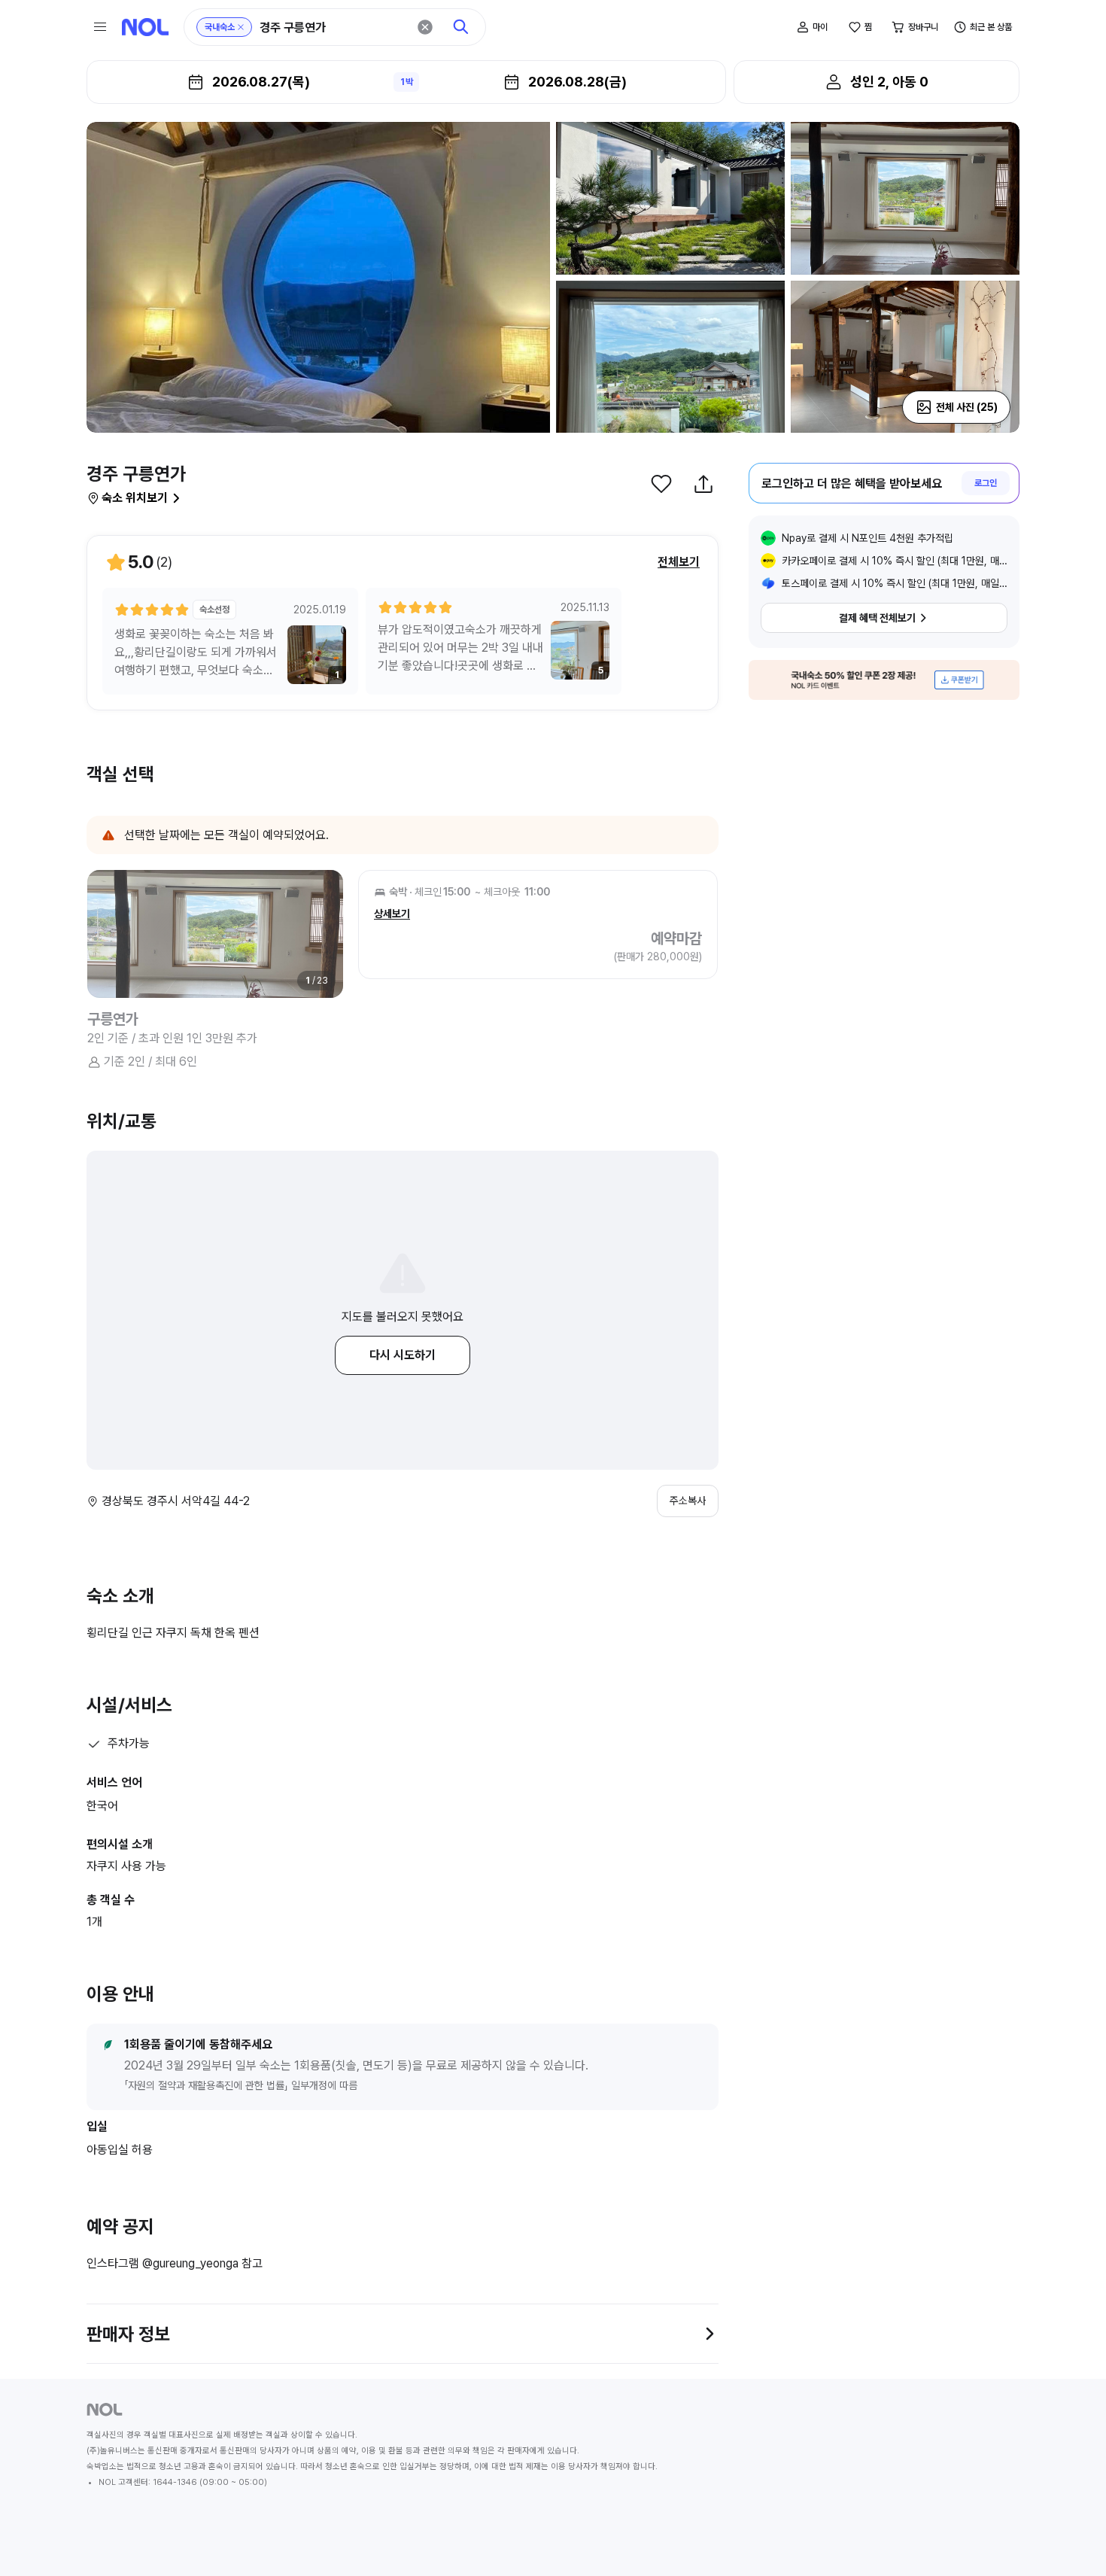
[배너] (884, 680)
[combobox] (333, 27)
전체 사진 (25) (967, 407)
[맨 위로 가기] (1070, 2540)
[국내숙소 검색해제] (241, 27)
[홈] (145, 27)
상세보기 (392, 914)
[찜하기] (661, 484)
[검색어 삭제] (425, 27)
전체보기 (679, 562)
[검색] (461, 27)
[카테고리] (100, 27)
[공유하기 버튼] (703, 484)
